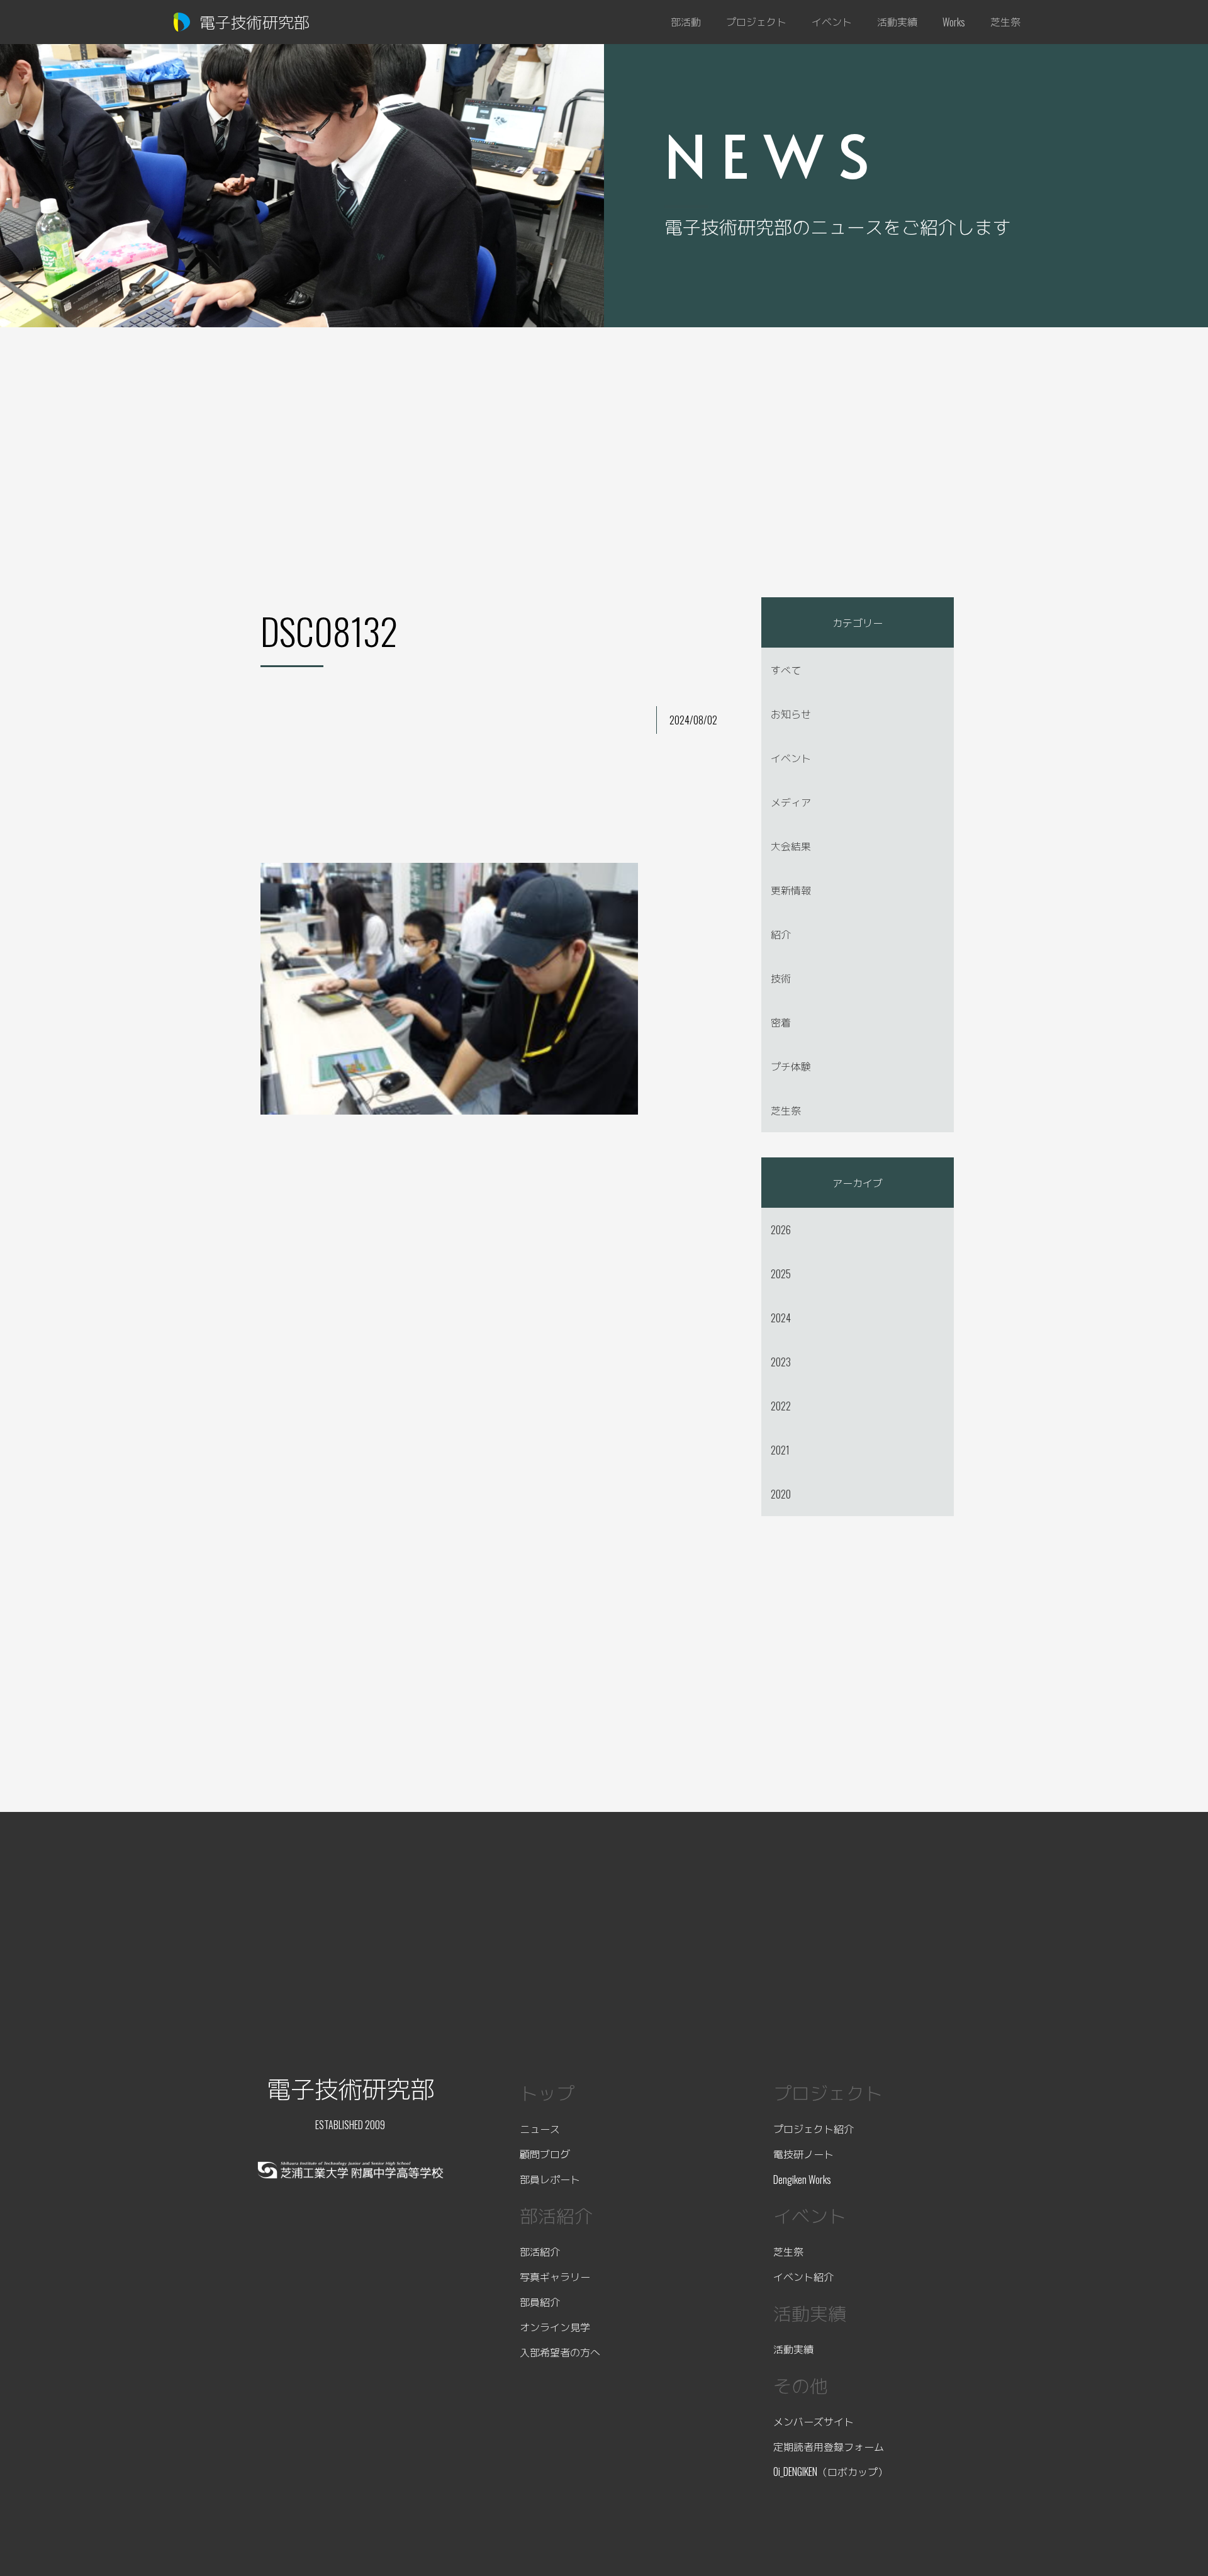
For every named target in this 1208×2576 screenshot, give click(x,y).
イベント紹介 (803, 2276)
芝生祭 (786, 1110)
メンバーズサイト (814, 2421)
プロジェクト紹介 (814, 2129)
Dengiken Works (802, 2179)
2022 (781, 1406)
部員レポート (550, 2179)
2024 (781, 1318)
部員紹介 (540, 2302)
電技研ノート (803, 2154)
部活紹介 (540, 2251)
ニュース (540, 2129)
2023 (781, 1362)
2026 (781, 1230)
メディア (791, 802)
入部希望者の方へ (560, 2352)
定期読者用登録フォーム (829, 2446)
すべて (786, 670)
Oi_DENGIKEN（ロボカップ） (830, 2472)
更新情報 (791, 890)
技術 (781, 978)
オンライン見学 (555, 2327)
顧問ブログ (545, 2154)
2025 (781, 1274)
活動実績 (793, 2349)
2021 (780, 1450)
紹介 (781, 934)
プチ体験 (791, 1066)
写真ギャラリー (555, 2276)
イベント (791, 758)
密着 (781, 1022)
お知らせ (791, 714)
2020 (781, 1494)
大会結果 (791, 846)
